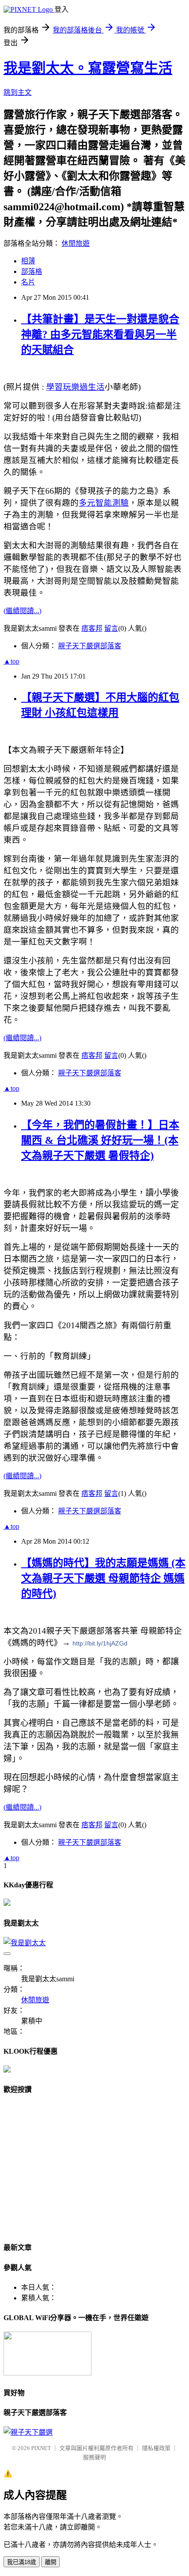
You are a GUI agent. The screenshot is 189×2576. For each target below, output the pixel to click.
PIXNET (41, 2448)
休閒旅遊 (76, 243)
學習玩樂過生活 (75, 387)
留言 (111, 628)
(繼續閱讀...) (22, 611)
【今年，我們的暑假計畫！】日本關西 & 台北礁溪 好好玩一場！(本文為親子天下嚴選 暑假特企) (100, 1140)
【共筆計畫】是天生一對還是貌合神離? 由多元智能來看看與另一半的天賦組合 (100, 334)
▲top (11, 661)
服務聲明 (94, 2457)
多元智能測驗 (104, 503)
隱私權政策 (156, 2448)
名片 (28, 282)
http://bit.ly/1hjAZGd (100, 1643)
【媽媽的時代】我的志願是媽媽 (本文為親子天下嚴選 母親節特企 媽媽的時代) (103, 1578)
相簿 (28, 261)
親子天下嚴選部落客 (90, 646)
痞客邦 (92, 628)
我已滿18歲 (22, 2562)
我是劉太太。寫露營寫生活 (88, 68)
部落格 (32, 271)
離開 (51, 2562)
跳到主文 (18, 92)
